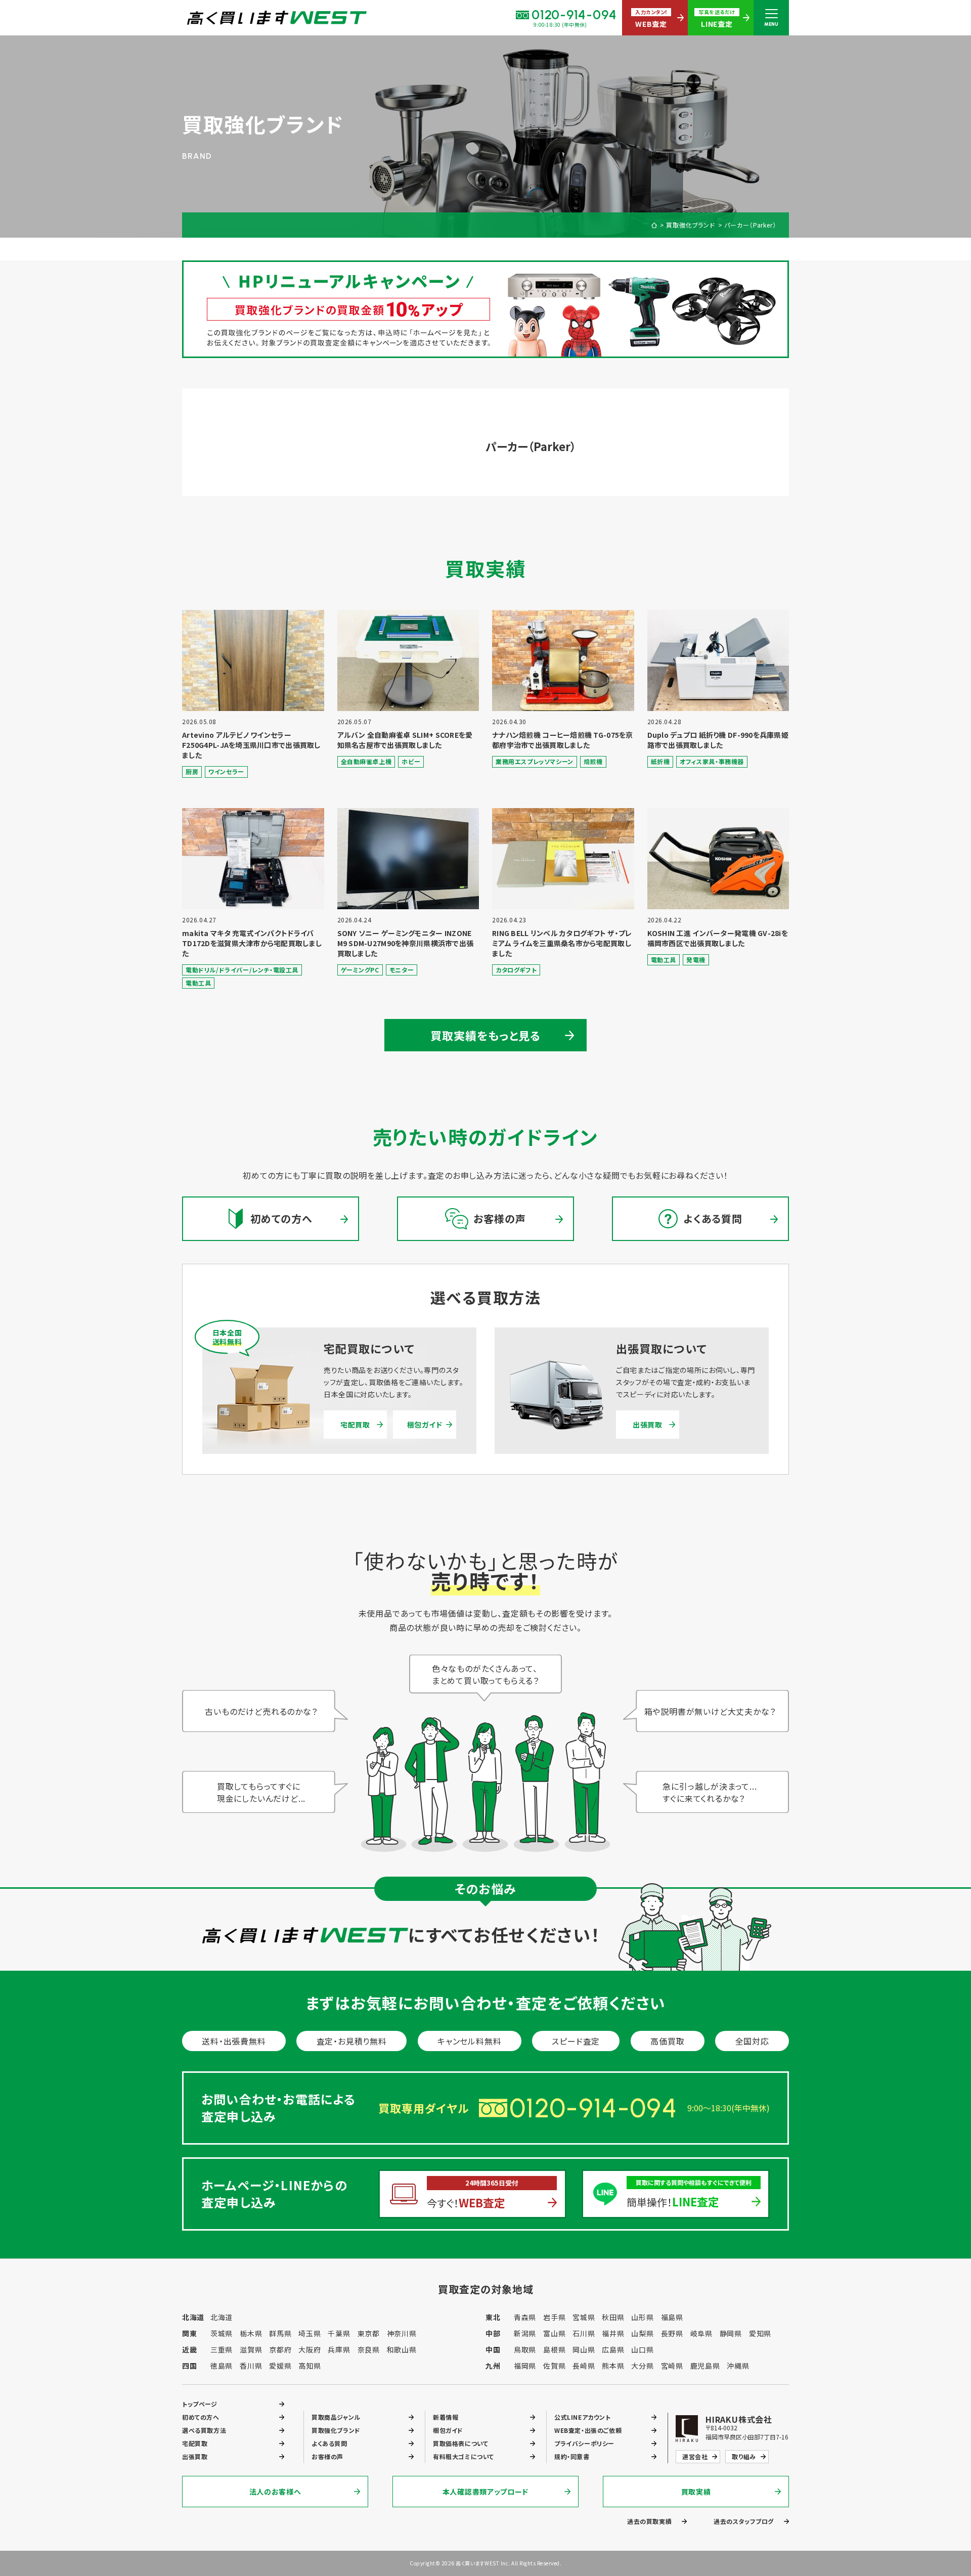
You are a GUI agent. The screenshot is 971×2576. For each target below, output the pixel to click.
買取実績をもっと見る (486, 1035)
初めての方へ (201, 2417)
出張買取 (648, 1425)
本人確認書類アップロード (485, 2492)
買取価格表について (460, 2443)
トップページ (200, 2404)
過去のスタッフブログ (744, 2521)
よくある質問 (329, 2443)
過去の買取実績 (649, 2521)
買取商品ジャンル (336, 2417)
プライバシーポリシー (584, 2443)
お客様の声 (327, 2456)
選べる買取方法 (204, 2430)
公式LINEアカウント (583, 2417)
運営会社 (695, 2456)
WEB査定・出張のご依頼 (588, 2430)
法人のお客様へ (275, 2492)
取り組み (744, 2456)
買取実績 (696, 2492)
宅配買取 (355, 1425)
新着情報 (446, 2417)
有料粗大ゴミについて (464, 2456)
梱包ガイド (425, 1425)
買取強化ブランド (691, 225)
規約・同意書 (572, 2456)
